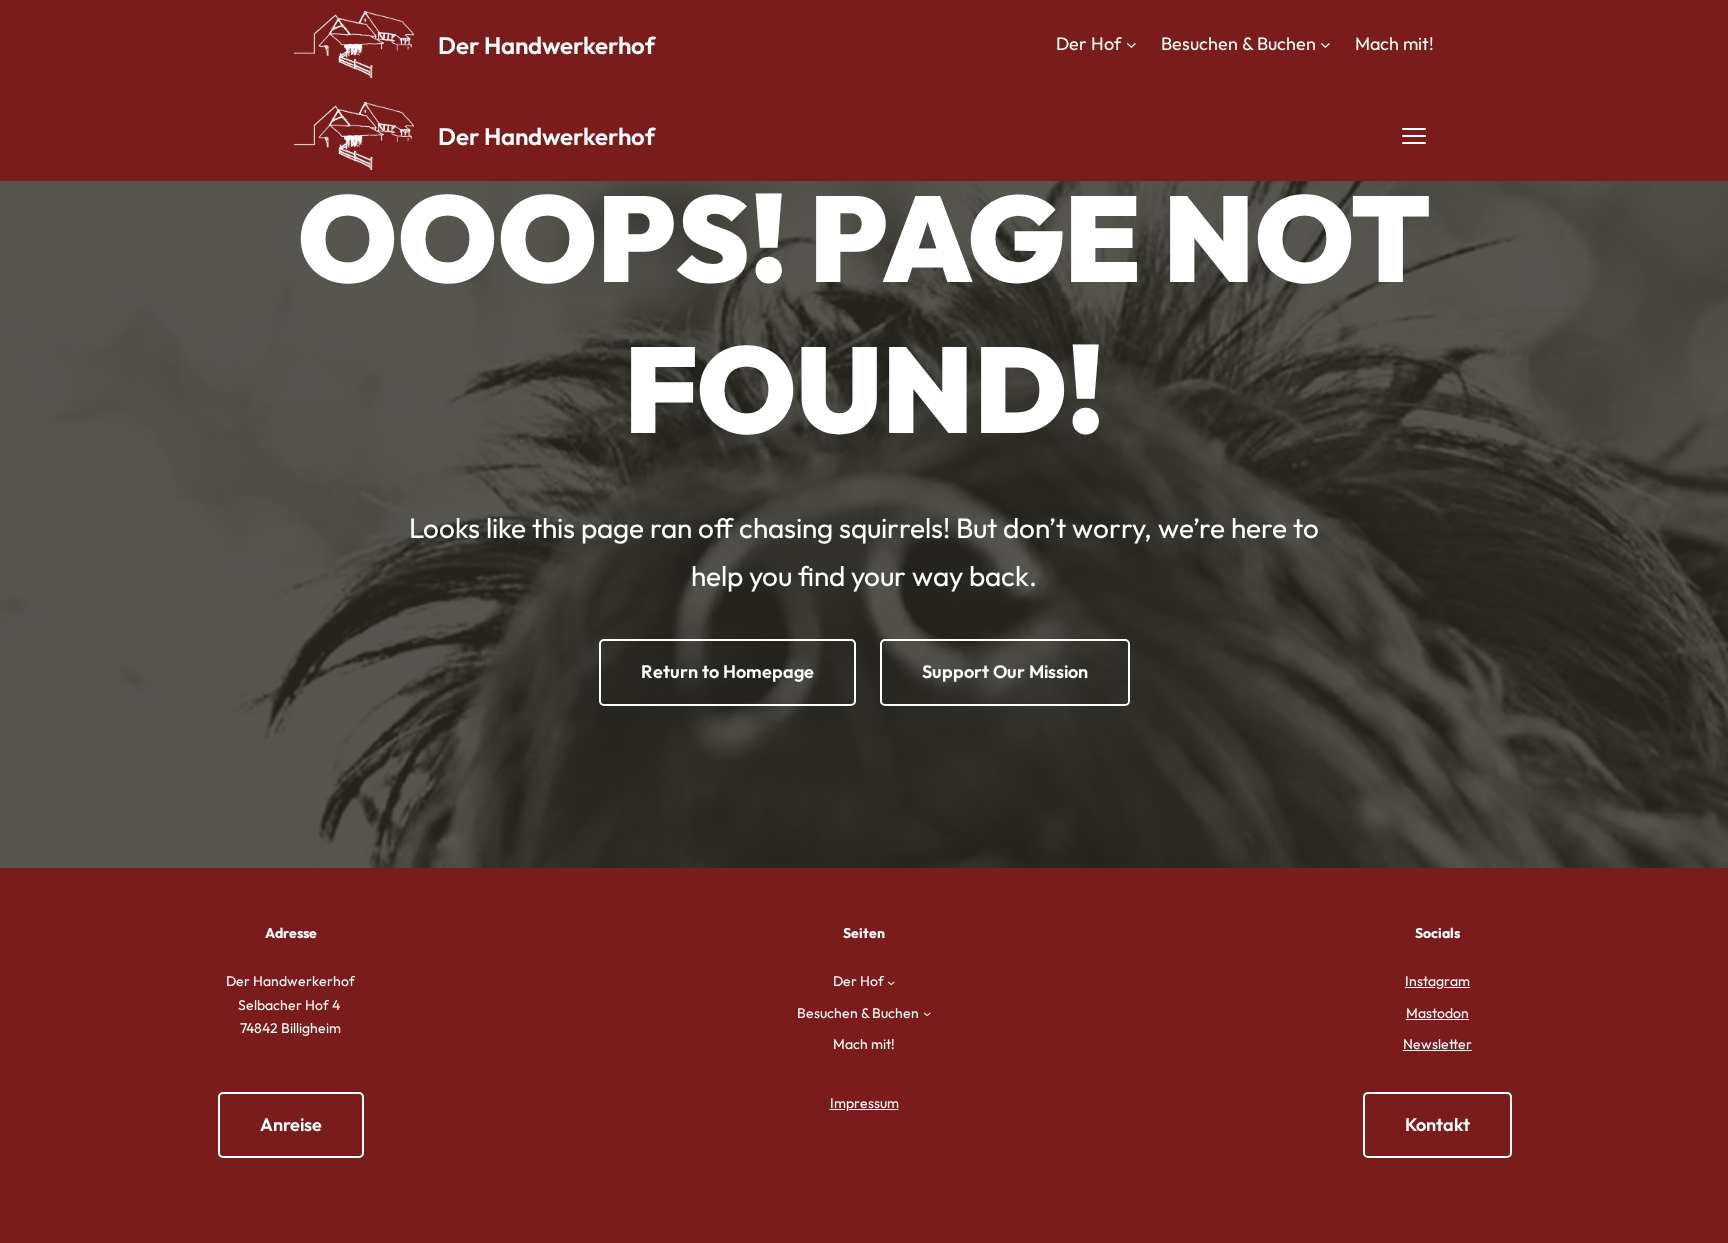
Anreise (291, 1124)
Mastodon (1437, 1013)
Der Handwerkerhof (546, 45)
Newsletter (1437, 1044)
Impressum (864, 1103)
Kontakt (1437, 1124)
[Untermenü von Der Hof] (1131, 44)
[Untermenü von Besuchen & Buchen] (1325, 44)
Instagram (1437, 981)
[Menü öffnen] (1414, 136)
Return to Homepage (727, 671)
